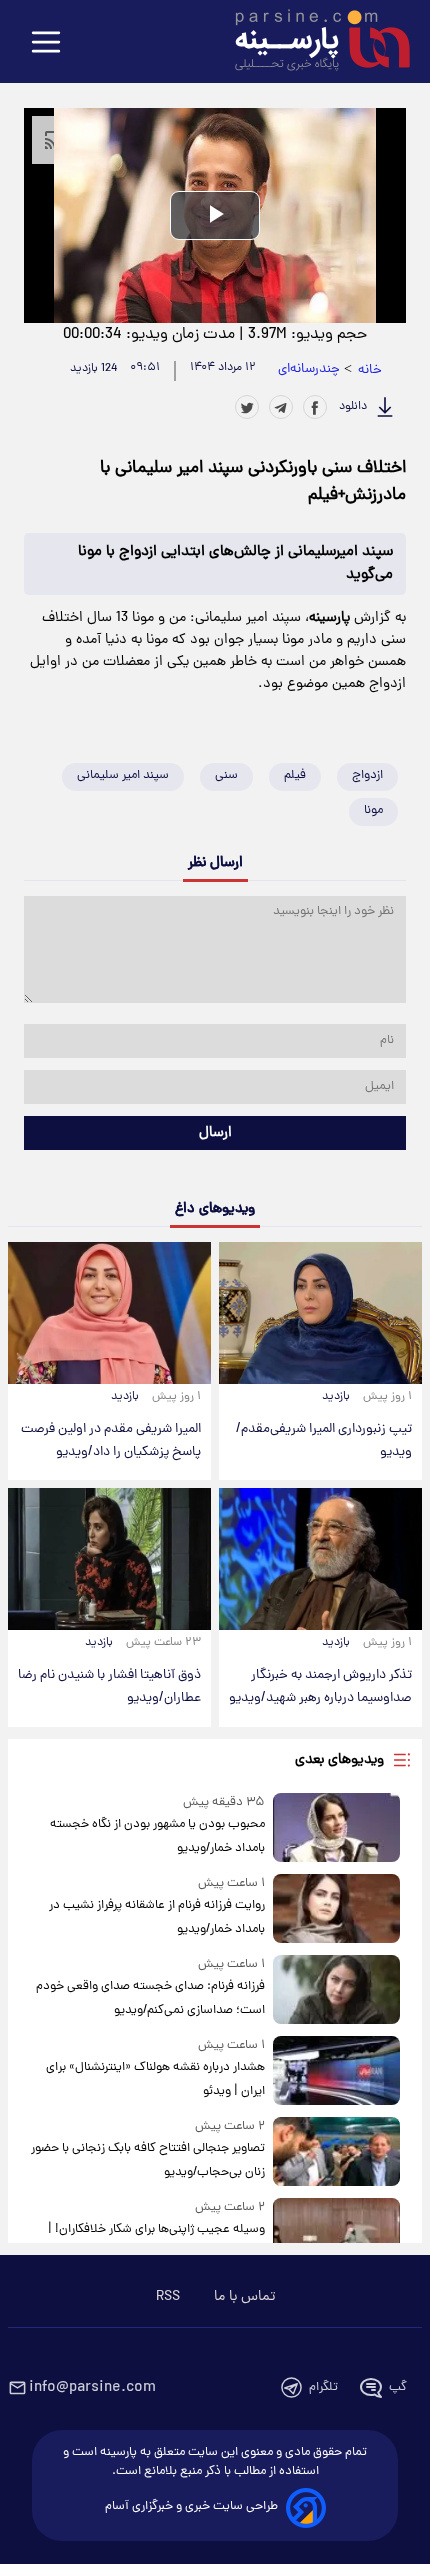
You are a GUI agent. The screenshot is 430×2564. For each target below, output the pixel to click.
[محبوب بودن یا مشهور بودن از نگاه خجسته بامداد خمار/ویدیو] (336, 1827)
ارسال (215, 1133)
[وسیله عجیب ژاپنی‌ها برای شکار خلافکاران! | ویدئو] (336, 2232)
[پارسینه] (312, 43)
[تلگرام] (281, 407)
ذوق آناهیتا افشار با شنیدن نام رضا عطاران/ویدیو (109, 1687)
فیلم (295, 775)
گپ (398, 2387)
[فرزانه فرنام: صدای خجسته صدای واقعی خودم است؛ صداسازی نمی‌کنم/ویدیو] (336, 1989)
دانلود (353, 407)
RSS (168, 2297)
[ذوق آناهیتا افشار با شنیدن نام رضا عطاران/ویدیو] (109, 1559)
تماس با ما (244, 2297)
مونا (373, 810)
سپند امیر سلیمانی (123, 775)
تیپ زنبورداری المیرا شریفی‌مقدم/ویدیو (324, 1441)
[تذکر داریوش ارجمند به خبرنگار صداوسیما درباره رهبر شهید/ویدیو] (320, 1559)
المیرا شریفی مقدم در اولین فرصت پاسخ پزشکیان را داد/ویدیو (111, 1441)
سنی (226, 775)
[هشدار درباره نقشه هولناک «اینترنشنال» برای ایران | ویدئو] (336, 2070)
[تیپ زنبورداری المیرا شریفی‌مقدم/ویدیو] (320, 1313)
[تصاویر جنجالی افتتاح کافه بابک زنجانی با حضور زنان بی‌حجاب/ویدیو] (336, 2151)
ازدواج (367, 775)
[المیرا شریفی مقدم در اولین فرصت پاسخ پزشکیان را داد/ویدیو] (109, 1313)
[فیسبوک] (315, 407)
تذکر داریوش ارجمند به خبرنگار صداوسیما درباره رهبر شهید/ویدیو (320, 1687)
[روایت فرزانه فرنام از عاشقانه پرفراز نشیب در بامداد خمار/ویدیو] (336, 1908)
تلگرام (323, 2387)
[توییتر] (247, 407)
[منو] (46, 43)
